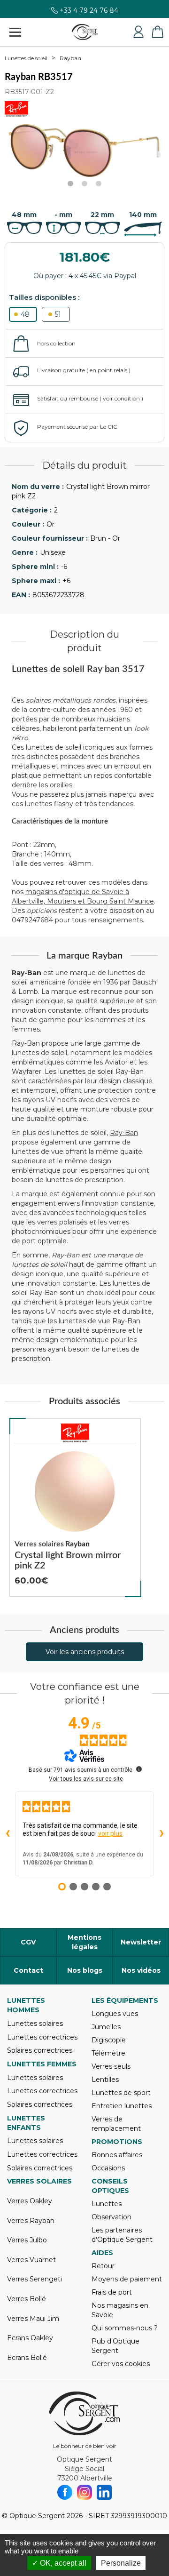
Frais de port (112, 2292)
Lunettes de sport (121, 2093)
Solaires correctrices (40, 2050)
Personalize (121, 2563)
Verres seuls (111, 2066)
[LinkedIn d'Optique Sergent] (104, 2492)
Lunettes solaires (35, 2024)
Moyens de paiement (127, 2279)
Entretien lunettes (122, 2106)
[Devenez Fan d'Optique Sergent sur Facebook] (65, 2492)
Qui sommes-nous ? (125, 2328)
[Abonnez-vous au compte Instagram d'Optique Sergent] (84, 2492)
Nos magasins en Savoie (120, 2310)
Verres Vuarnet (31, 2260)
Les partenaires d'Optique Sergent (122, 2235)
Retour (103, 2266)
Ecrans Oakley (30, 2338)
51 (58, 314)
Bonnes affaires (117, 2155)
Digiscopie (109, 2040)
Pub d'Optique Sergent (115, 2346)
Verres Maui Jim (33, 2319)
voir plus (110, 1833)
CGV (28, 1942)
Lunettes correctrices (42, 2037)
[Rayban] (75, 1433)
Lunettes (107, 2204)
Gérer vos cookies (121, 2364)
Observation (111, 2217)
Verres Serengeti (35, 2279)
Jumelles (106, 2027)
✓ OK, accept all (59, 2563)
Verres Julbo (27, 2240)
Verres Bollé (27, 2299)
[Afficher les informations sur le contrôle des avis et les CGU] (139, 1769)
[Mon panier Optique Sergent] (157, 32)
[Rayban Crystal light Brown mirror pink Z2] (75, 1508)
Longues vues (115, 2014)
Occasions (108, 2168)
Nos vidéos (141, 1970)
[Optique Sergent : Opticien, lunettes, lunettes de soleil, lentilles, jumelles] (85, 32)
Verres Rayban (31, 2221)
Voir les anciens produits (85, 1652)
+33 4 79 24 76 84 (89, 13)
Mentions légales (84, 1942)
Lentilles (105, 2080)
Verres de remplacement (116, 2124)
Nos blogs (85, 1970)
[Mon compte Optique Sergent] (138, 32)
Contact (28, 1970)
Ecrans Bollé (27, 2358)
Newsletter (141, 1942)
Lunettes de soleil (26, 58)
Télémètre (108, 2053)
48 (25, 314)
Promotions (117, 2142)
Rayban (70, 58)
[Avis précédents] (8, 1834)
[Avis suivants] (161, 1834)
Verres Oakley (30, 2201)
